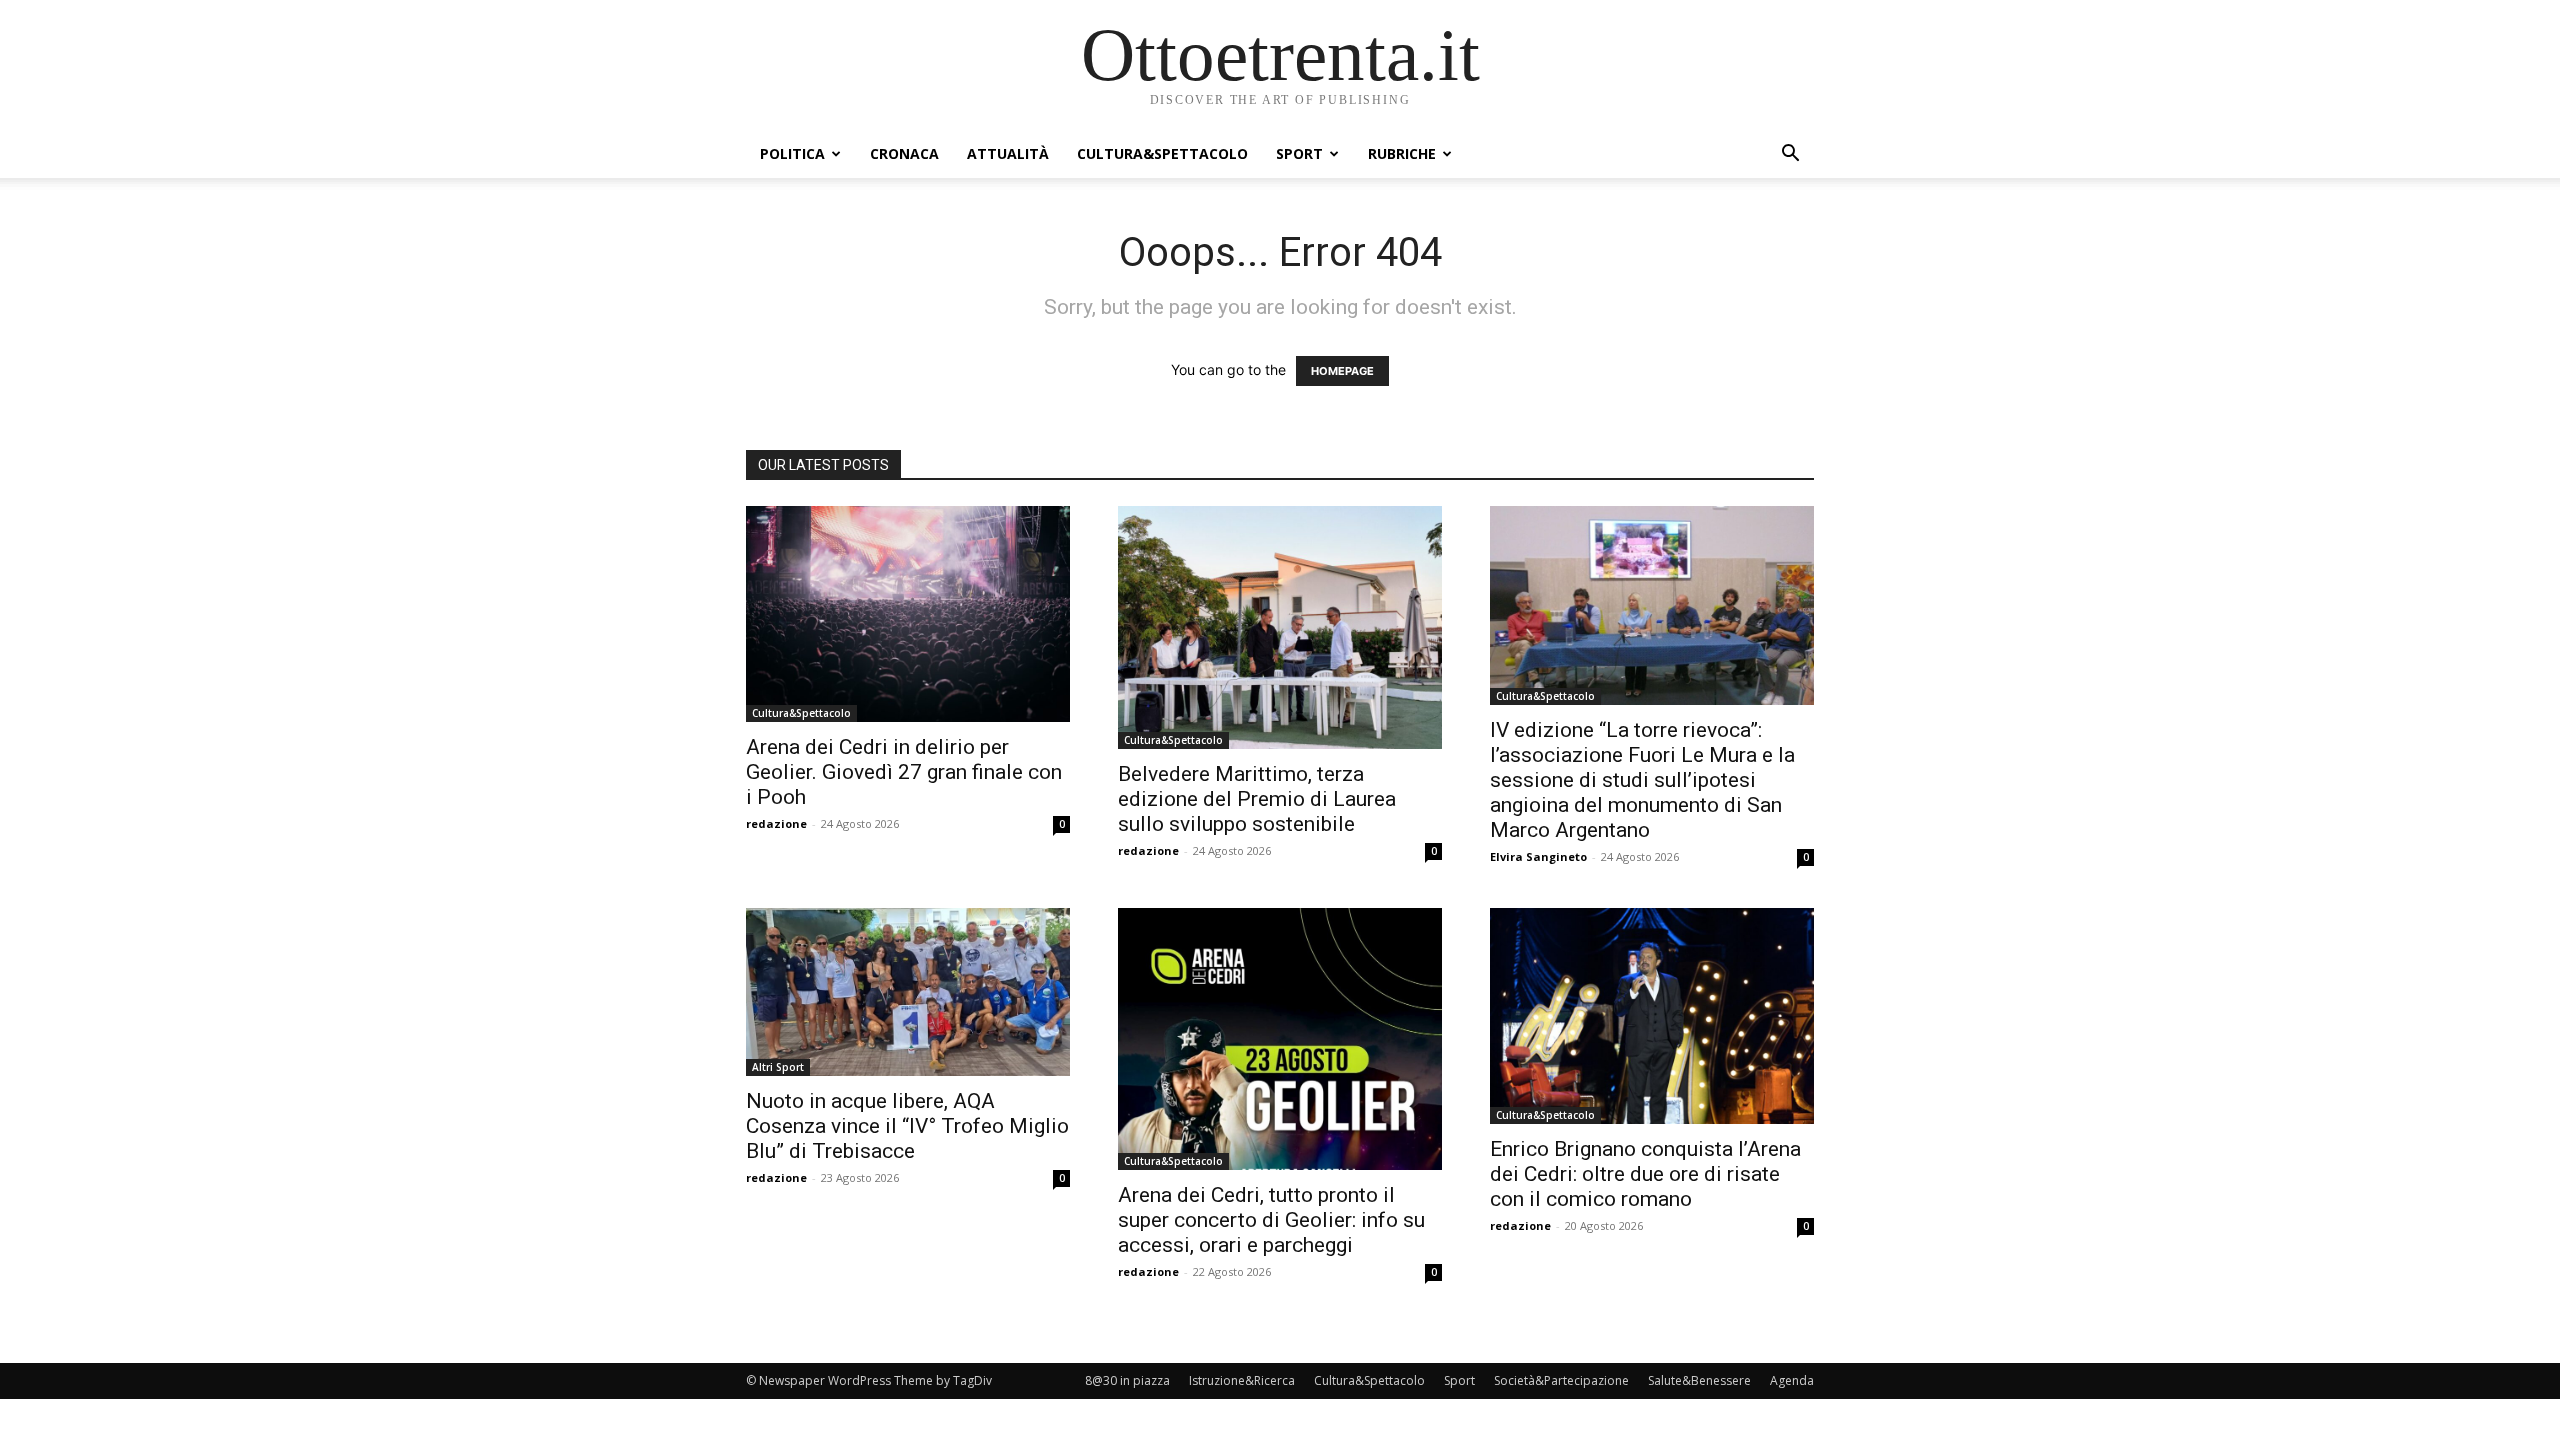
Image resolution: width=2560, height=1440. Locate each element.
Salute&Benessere (1699, 1380)
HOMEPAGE (1342, 371)
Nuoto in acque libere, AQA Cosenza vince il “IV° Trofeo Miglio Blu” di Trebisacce (907, 1126)
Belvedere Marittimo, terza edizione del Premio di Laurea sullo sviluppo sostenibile (1257, 799)
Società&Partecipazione (1561, 1380)
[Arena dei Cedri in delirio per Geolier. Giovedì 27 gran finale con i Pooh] (908, 614)
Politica (792, 153)
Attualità (1008, 153)
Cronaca (904, 153)
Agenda (1792, 1380)
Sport (1299, 153)
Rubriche (1402, 153)
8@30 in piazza (1127, 1380)
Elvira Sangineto (1538, 856)
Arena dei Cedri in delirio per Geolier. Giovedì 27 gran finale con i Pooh (904, 772)
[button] (1790, 155)
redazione (776, 823)
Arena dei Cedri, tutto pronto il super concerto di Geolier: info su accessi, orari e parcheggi (1271, 1220)
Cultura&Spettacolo (1162, 153)
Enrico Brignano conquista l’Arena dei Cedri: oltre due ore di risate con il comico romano (1645, 1174)
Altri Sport (778, 1067)
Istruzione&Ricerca (1242, 1380)
